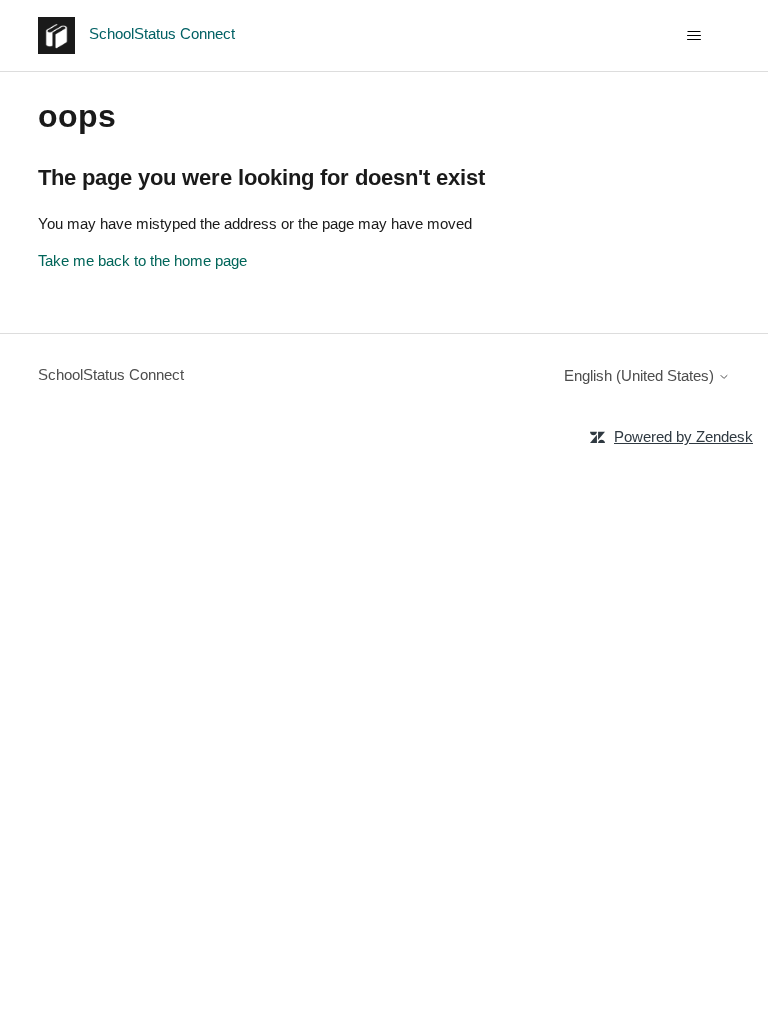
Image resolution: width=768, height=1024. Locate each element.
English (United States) (641, 375)
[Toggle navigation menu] (694, 36)
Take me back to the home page (142, 260)
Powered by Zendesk (683, 436)
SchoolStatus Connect (111, 374)
